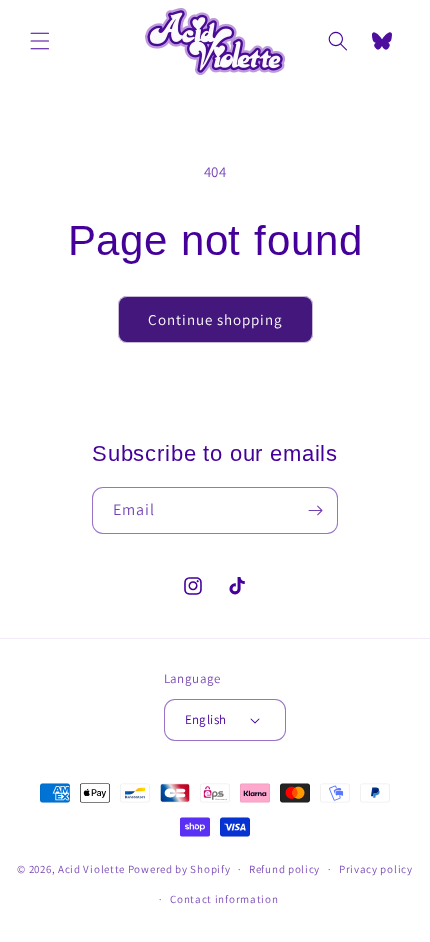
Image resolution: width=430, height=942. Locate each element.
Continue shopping (215, 319)
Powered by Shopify (179, 869)
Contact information (224, 899)
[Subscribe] (315, 510)
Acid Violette (91, 869)
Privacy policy (376, 869)
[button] (40, 41)
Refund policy (284, 869)
